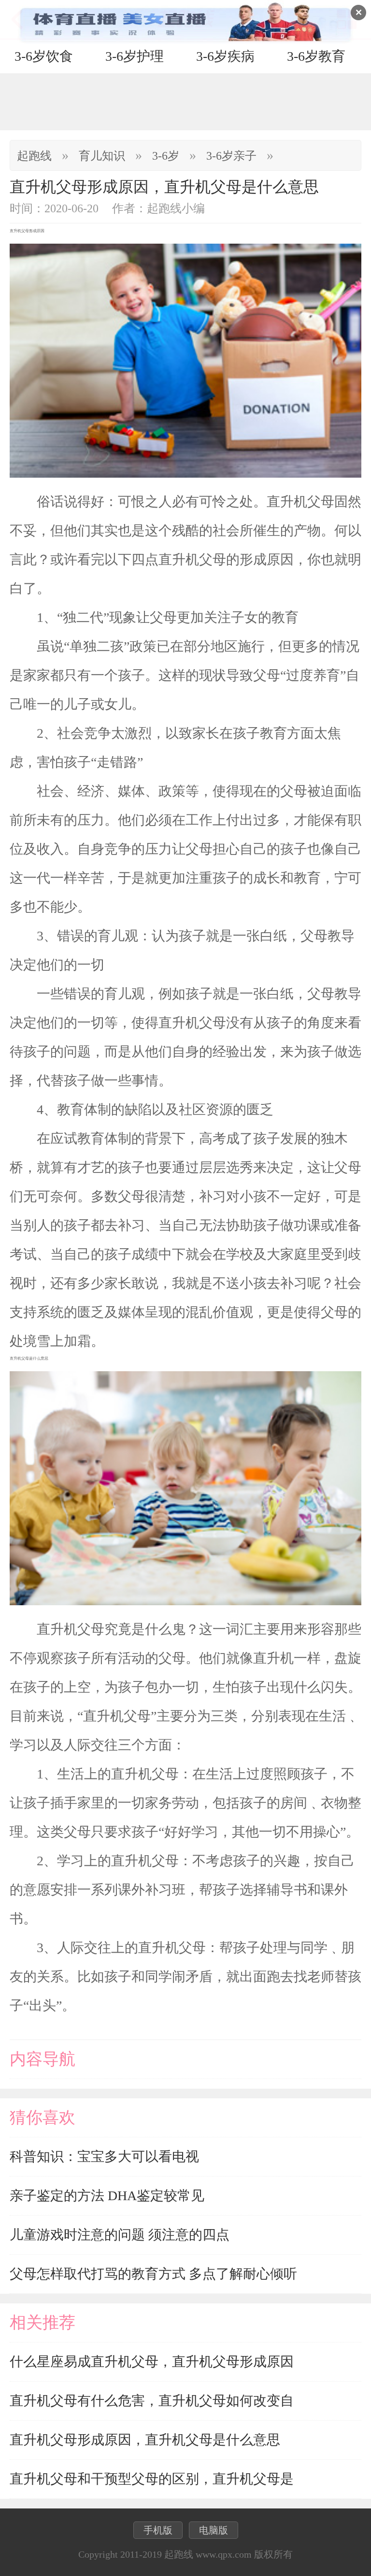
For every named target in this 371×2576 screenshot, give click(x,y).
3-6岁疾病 (225, 56)
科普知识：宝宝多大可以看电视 (104, 2156)
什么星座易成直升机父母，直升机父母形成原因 (152, 2362)
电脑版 (214, 2530)
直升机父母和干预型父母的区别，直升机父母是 (152, 2479)
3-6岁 (166, 156)
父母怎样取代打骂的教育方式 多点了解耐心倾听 (153, 2274)
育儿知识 (102, 156)
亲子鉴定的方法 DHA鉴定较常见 (107, 2196)
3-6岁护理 (135, 56)
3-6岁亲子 (231, 156)
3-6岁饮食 (44, 56)
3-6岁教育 (316, 56)
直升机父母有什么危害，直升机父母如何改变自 (152, 2401)
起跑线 (34, 156)
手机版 (158, 2530)
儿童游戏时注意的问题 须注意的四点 (120, 2235)
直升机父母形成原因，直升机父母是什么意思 (145, 2440)
